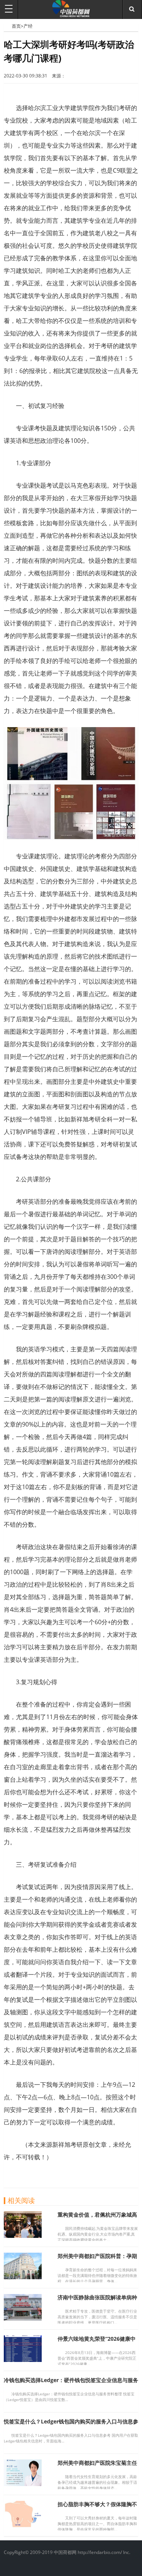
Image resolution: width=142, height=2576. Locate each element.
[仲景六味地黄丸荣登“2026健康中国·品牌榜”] (23, 2360)
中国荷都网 (8, 26)
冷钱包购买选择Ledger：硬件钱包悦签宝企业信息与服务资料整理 (71, 2383)
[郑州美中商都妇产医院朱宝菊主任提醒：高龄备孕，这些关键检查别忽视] (23, 2484)
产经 (28, 26)
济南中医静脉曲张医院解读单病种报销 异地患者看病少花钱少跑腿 (97, 2301)
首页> (18, 26)
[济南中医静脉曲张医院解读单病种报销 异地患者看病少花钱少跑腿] (23, 2318)
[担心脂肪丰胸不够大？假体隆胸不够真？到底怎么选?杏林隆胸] (23, 2525)
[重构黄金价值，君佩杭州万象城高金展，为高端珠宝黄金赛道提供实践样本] (23, 2236)
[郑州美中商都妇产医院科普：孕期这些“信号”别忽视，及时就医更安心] (23, 2277)
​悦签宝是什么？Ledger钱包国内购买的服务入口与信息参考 (71, 2425)
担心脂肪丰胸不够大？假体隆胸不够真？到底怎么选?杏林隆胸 (97, 2508)
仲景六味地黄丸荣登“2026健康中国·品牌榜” (97, 2342)
